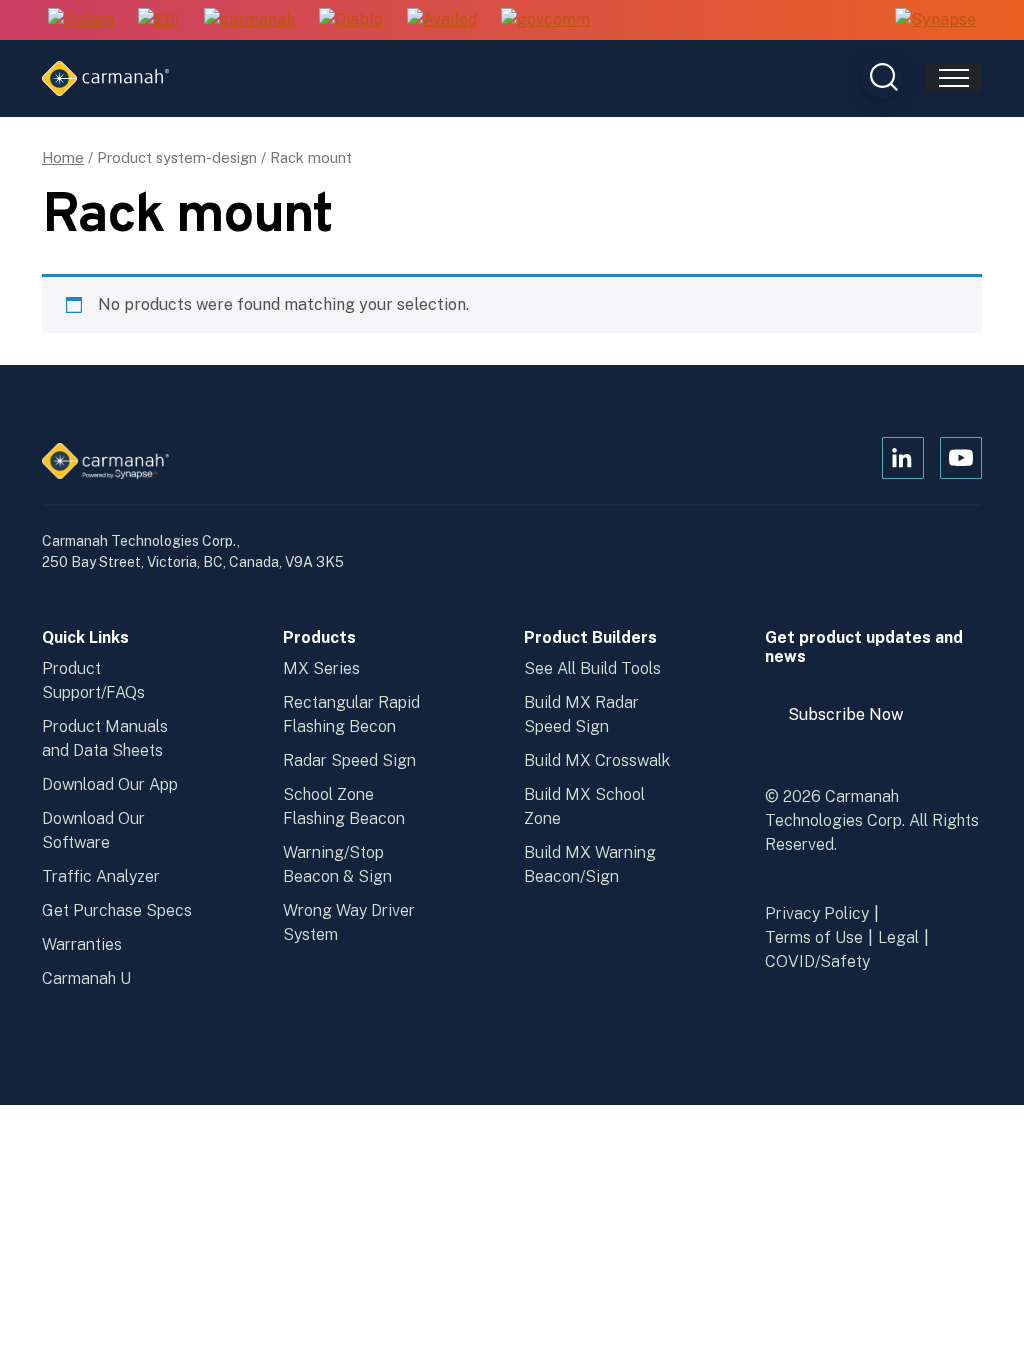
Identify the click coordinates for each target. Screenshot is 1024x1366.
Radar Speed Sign (349, 760)
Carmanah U (86, 978)
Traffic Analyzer (101, 876)
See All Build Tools (592, 668)
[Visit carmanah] (249, 20)
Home (63, 157)
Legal (898, 937)
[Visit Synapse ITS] (935, 19)
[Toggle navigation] (954, 78)
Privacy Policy (817, 913)
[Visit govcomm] (545, 20)
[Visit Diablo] (351, 20)
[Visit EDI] (159, 20)
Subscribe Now (855, 722)
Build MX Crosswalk (597, 760)
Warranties (82, 944)
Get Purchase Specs (117, 910)
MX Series (321, 668)
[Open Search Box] (882, 78)
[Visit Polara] (81, 20)
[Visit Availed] (442, 20)
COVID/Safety (817, 961)
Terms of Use (814, 937)
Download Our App (110, 784)
